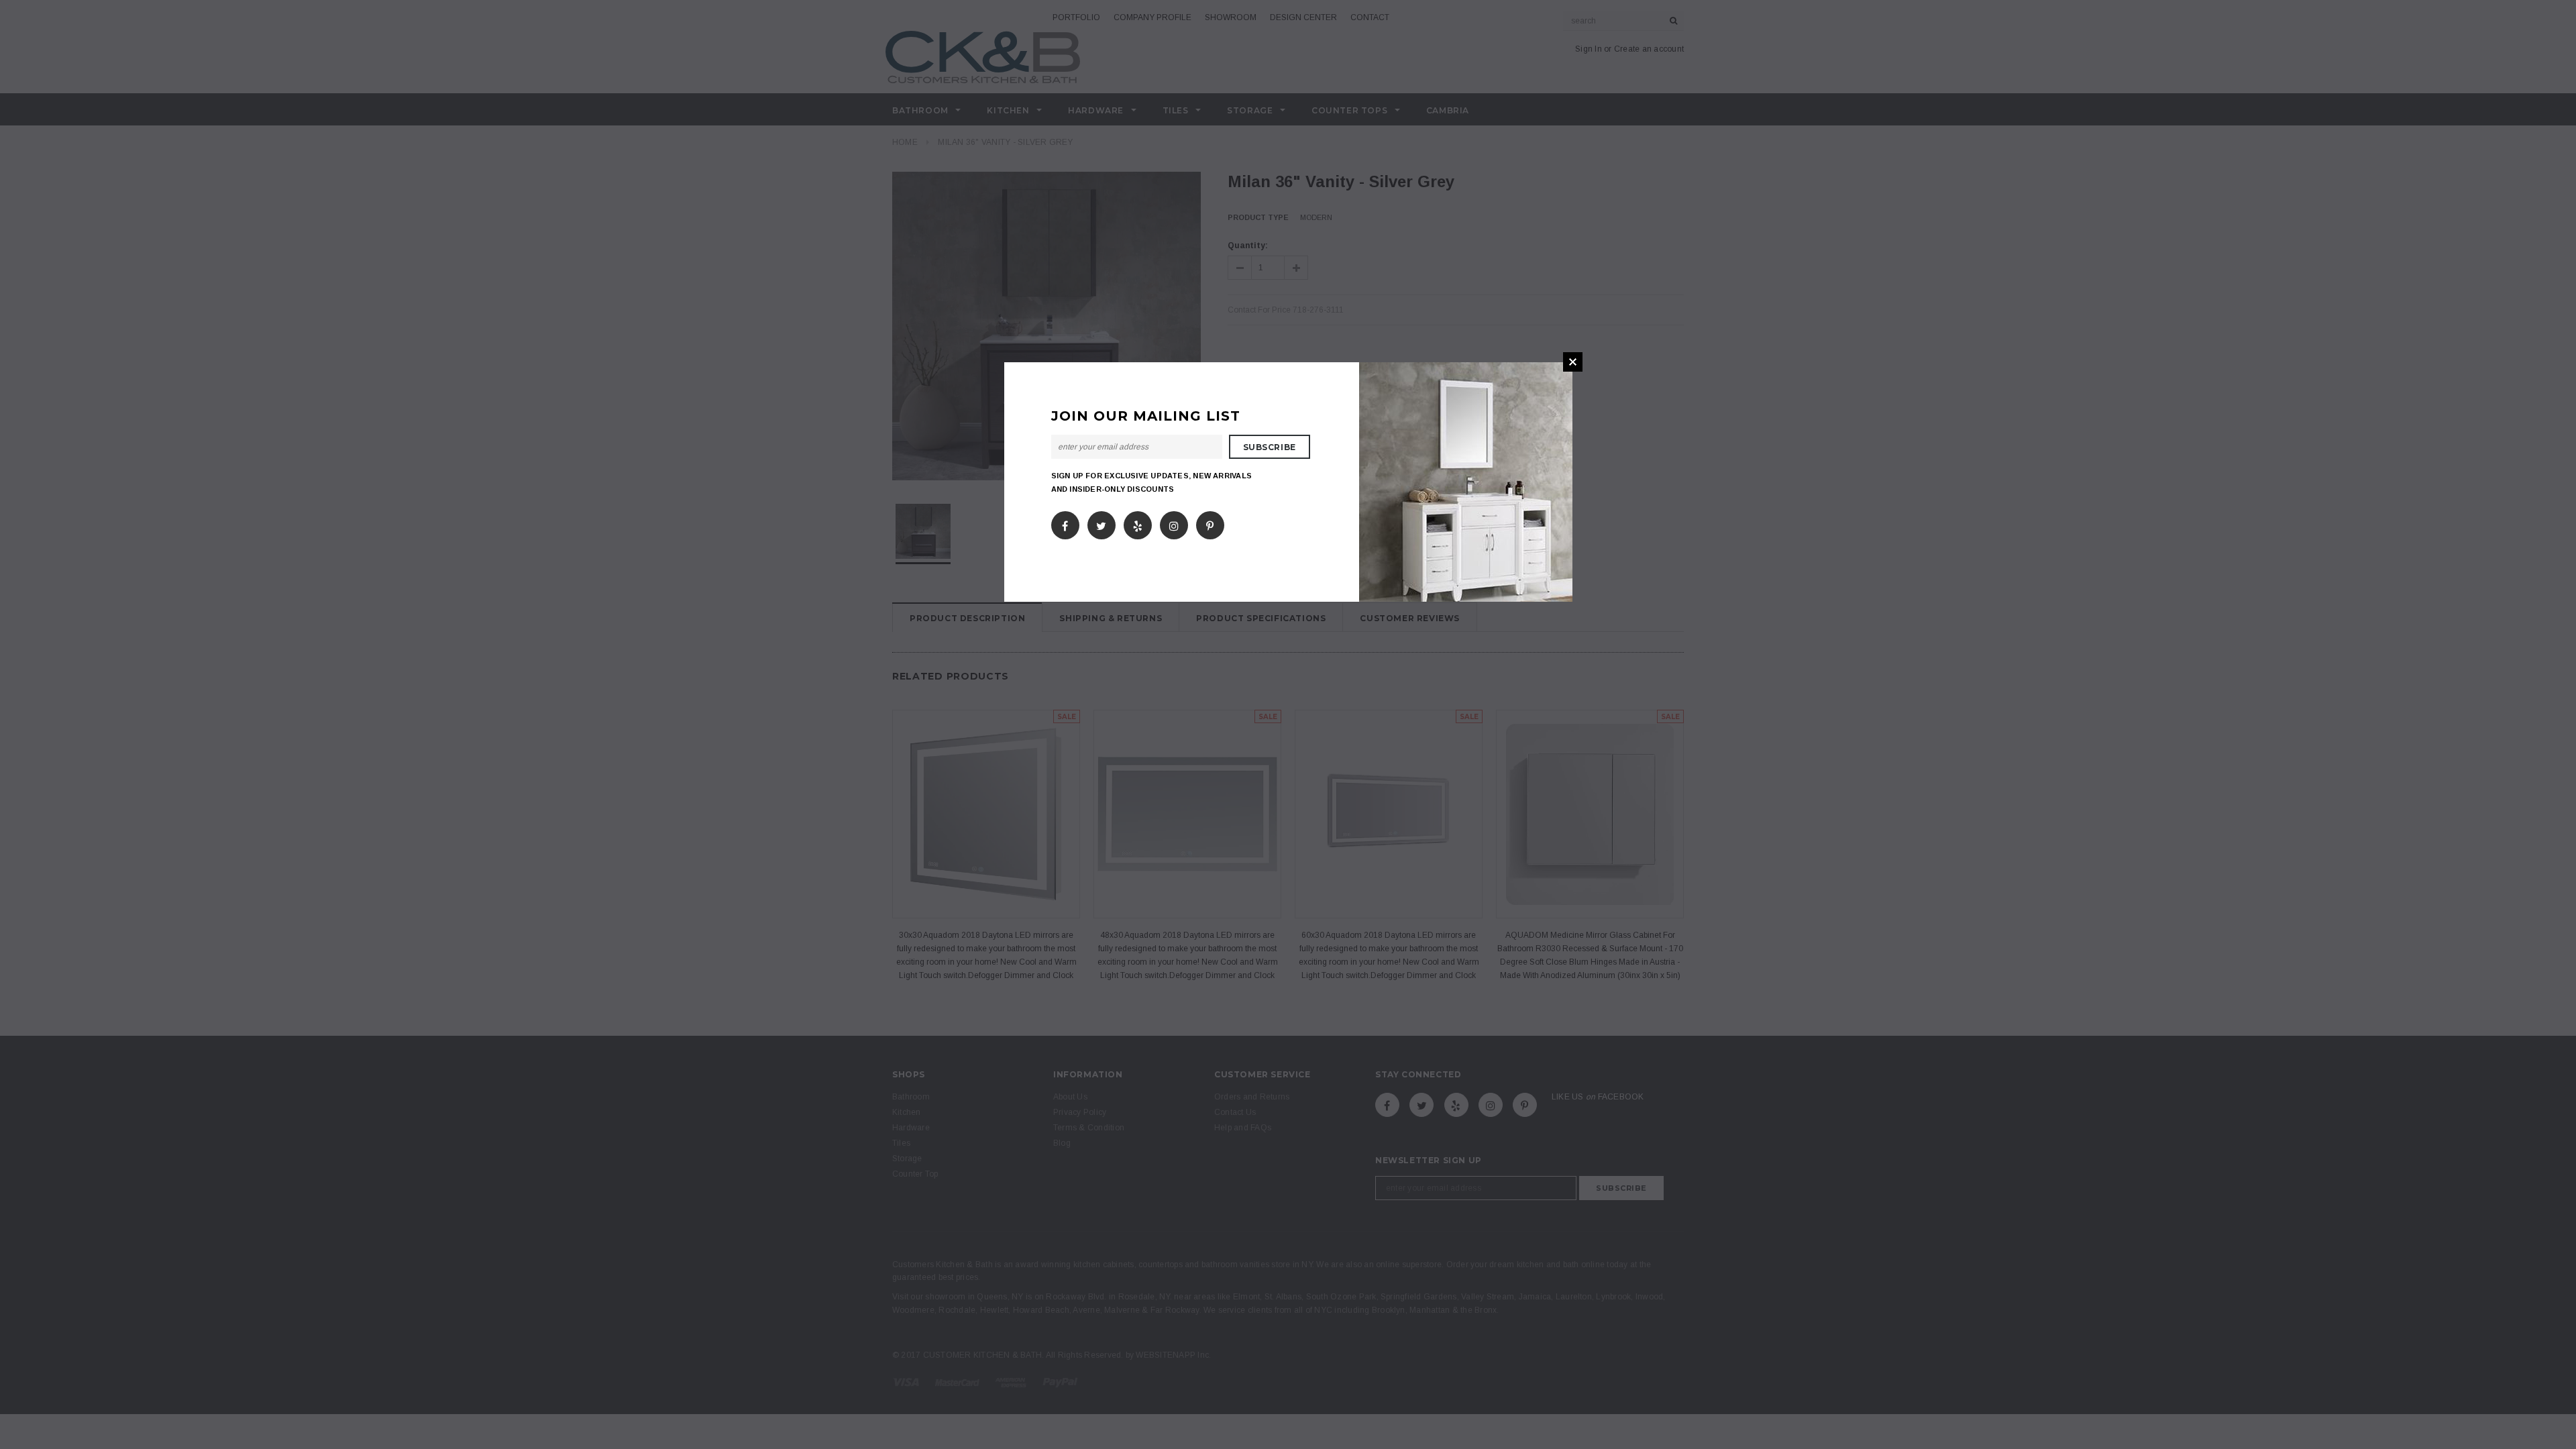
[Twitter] (1101, 523)
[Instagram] (1174, 523)
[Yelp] (1138, 523)
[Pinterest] (1210, 523)
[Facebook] (1065, 523)
